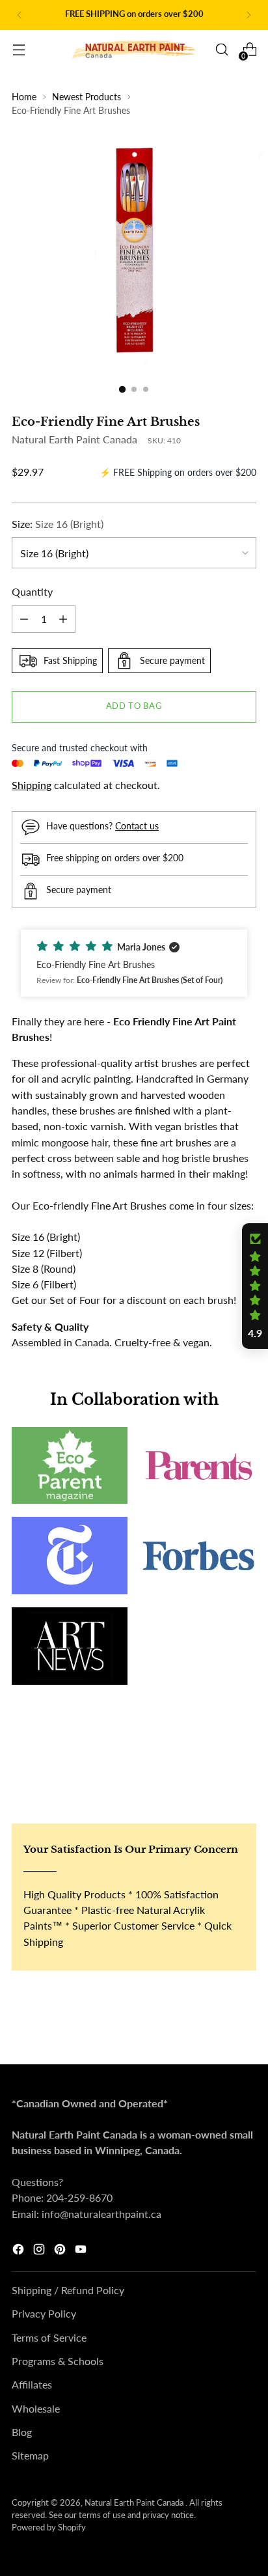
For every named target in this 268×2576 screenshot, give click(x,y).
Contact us (137, 826)
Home (24, 97)
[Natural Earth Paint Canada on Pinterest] (61, 2251)
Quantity (32, 591)
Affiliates (32, 2384)
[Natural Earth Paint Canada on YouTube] (82, 2251)
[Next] (248, 15)
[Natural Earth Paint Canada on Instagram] (40, 2251)
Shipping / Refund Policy (68, 2290)
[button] (134, 963)
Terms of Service (49, 2337)
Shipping (32, 785)
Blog (22, 2432)
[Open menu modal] (19, 50)
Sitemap (30, 2455)
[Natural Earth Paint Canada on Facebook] (20, 2251)
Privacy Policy (44, 2313)
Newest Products (87, 97)
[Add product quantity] (63, 619)
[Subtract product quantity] (24, 619)
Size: (58, 524)
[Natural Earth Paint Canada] (134, 50)
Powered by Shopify (49, 2528)
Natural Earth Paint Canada (74, 439)
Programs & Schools (58, 2361)
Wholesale (36, 2408)
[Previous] (20, 15)
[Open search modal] (221, 50)
